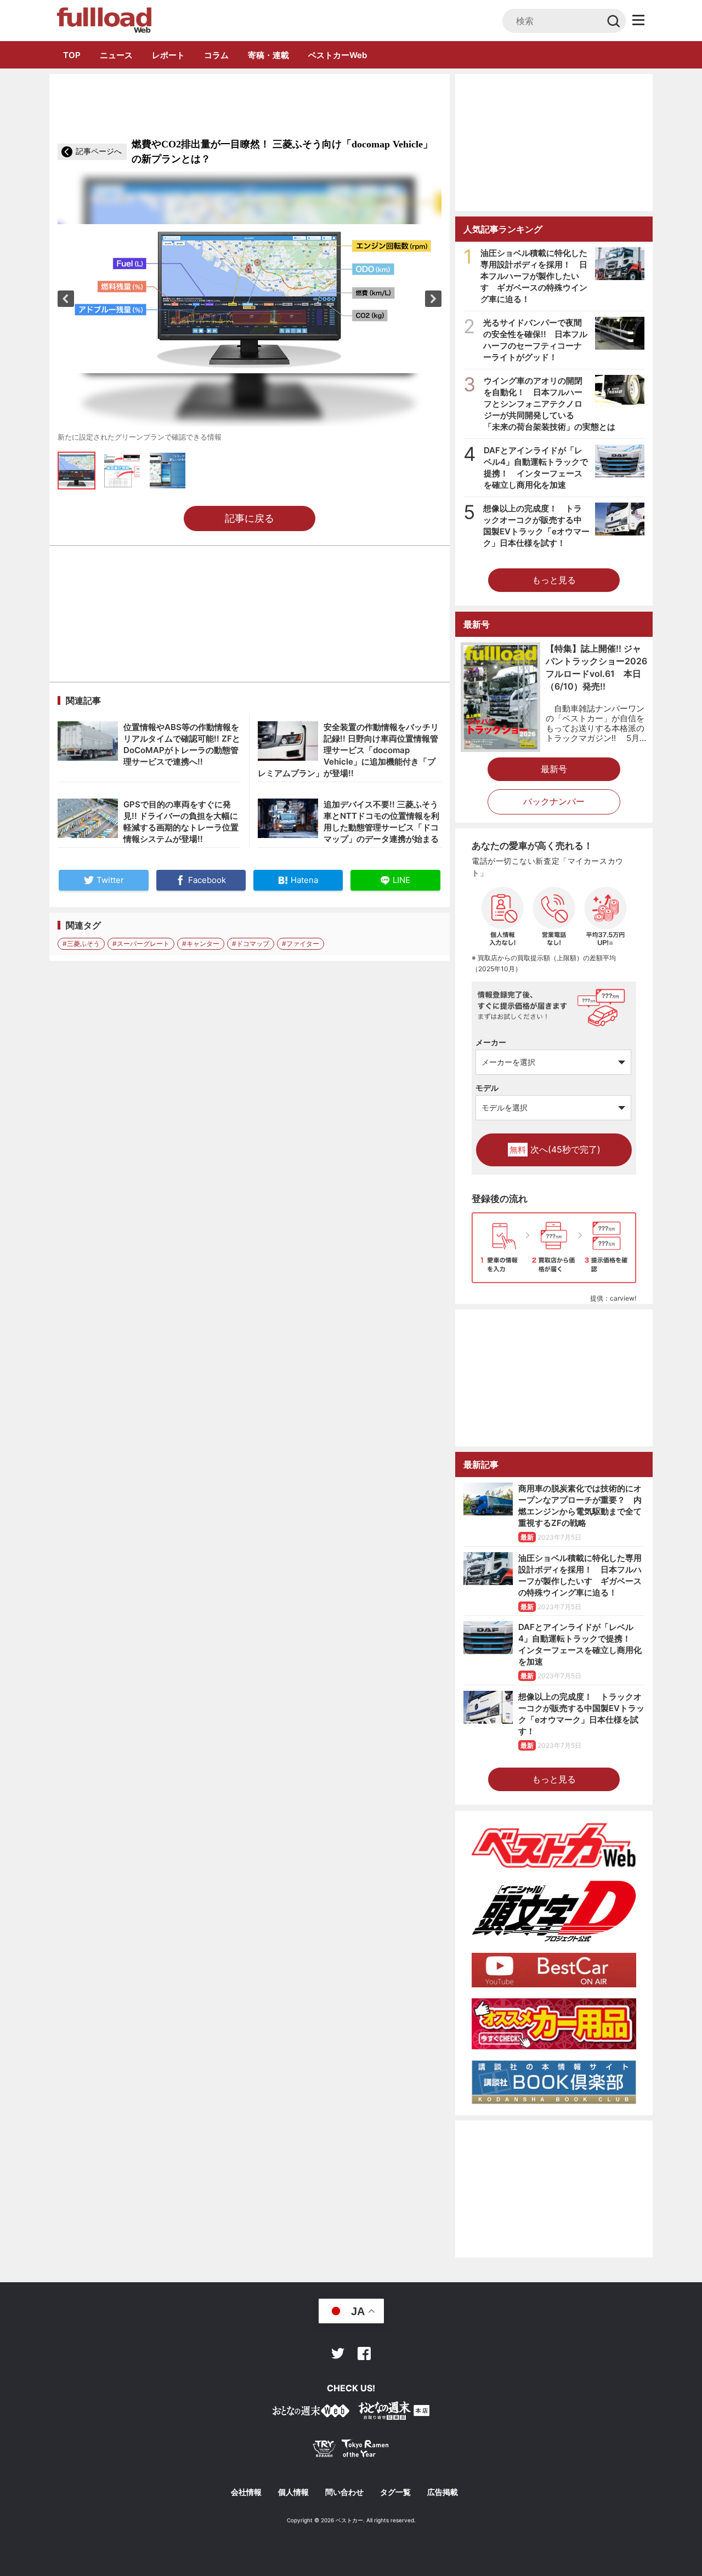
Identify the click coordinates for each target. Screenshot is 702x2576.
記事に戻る (250, 518)
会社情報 (246, 2492)
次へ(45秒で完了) (555, 1149)
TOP (72, 55)
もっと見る (554, 580)
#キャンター (201, 944)
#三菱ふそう (81, 944)
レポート (168, 55)
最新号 (554, 769)
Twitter (338, 2353)
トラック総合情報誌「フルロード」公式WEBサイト (103, 20)
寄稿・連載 (268, 55)
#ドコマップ (251, 944)
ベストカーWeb (338, 55)
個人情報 (293, 2492)
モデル (487, 1088)
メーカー (491, 1042)
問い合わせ (344, 2492)
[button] (66, 299)
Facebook (364, 2353)
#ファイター (301, 944)
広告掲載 (443, 2492)
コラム (216, 55)
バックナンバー (554, 801)
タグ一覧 (395, 2492)
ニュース (116, 55)
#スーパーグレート (141, 944)
